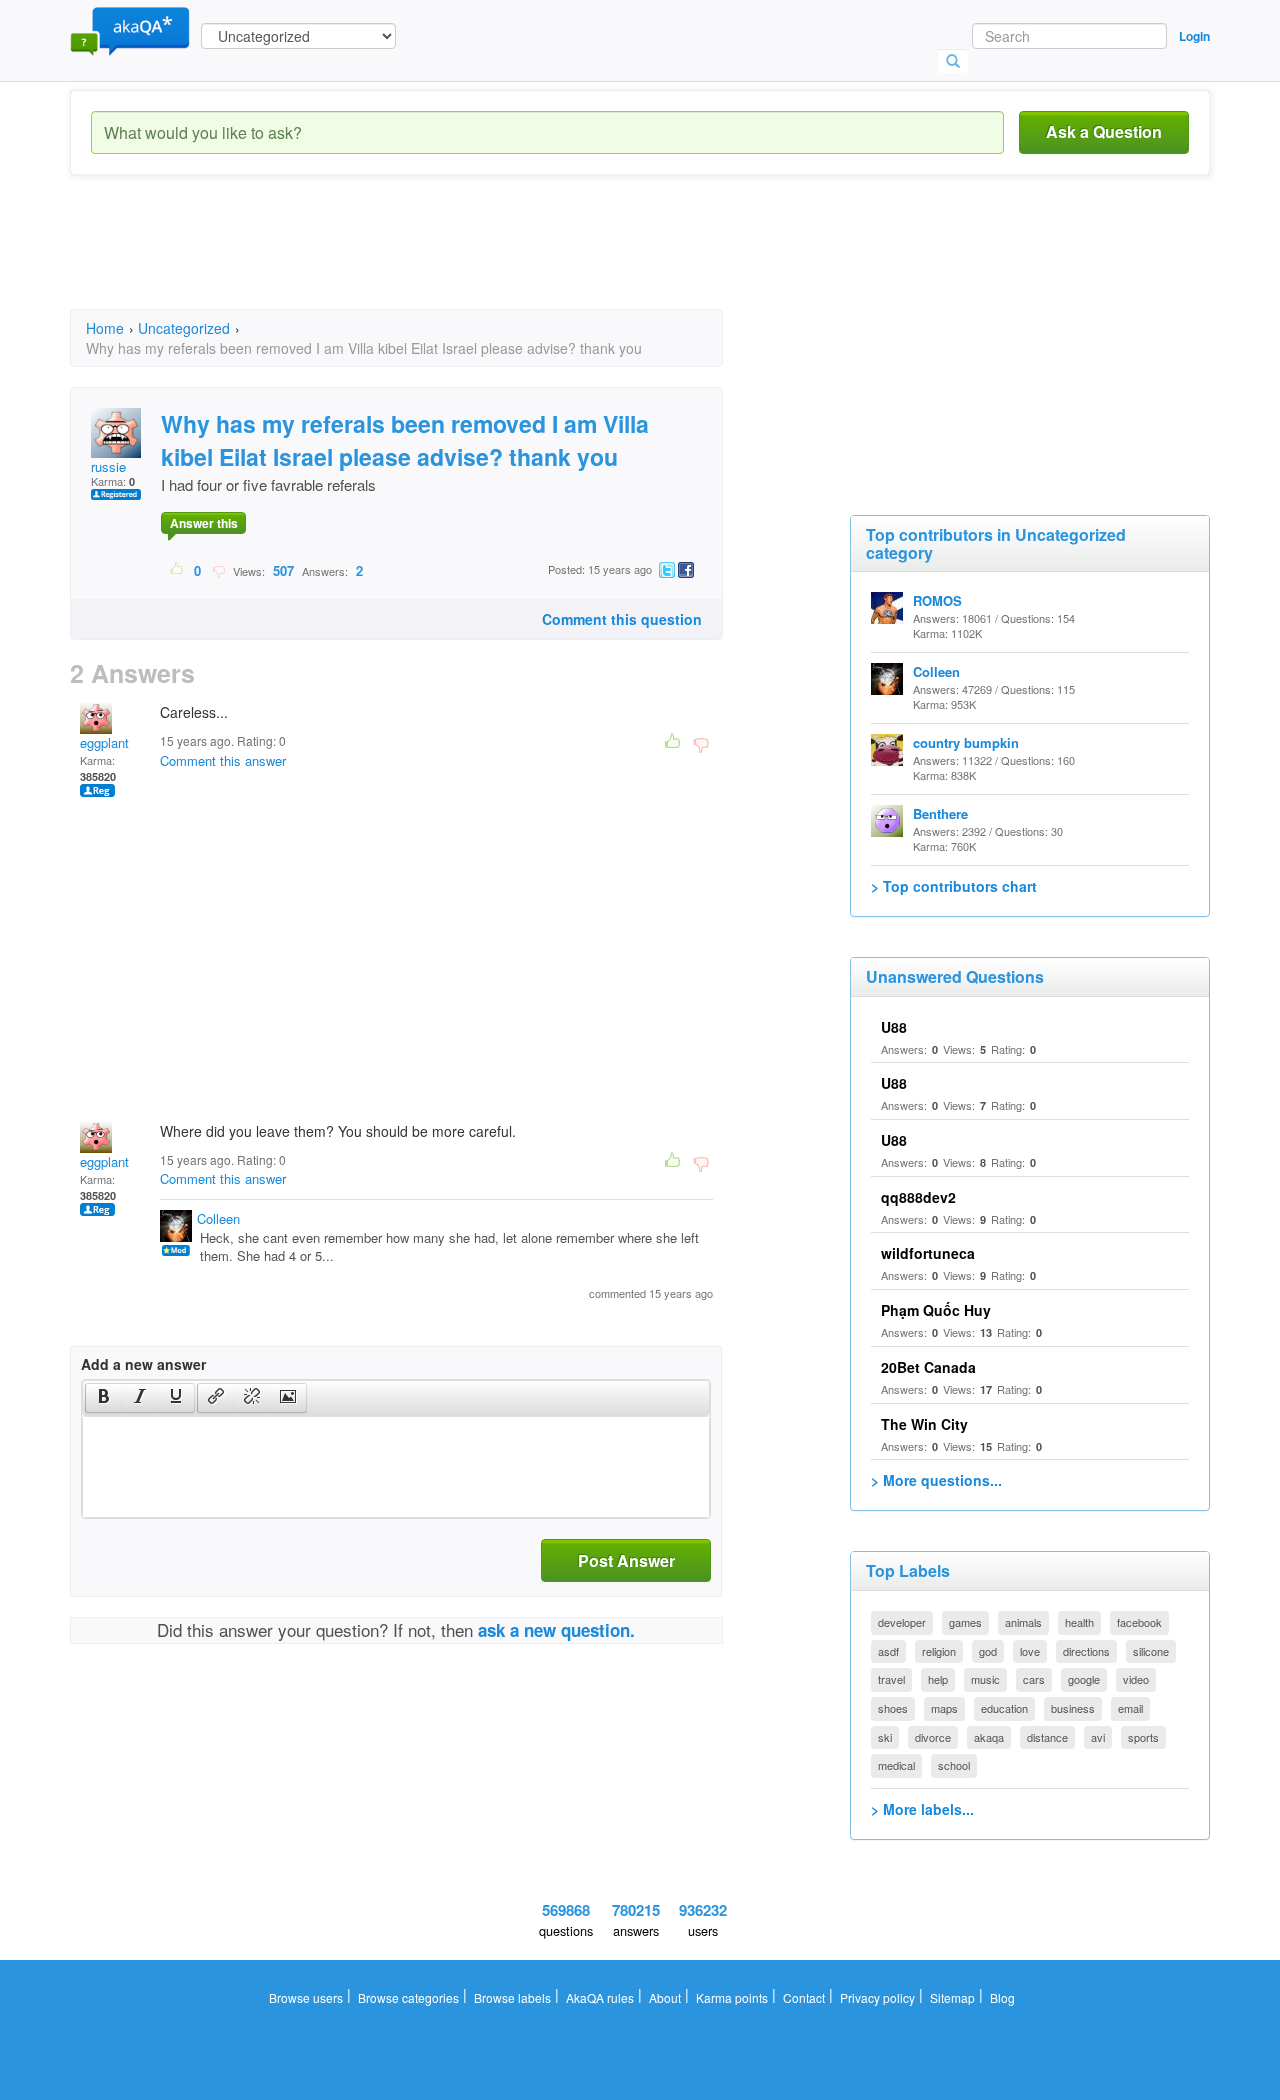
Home (105, 328)
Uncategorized (184, 328)
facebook (1139, 1622)
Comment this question (622, 619)
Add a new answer (143, 1364)
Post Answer (626, 1560)
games (965, 1622)
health (1079, 1622)
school (954, 1765)
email (1130, 1708)
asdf (888, 1651)
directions (1086, 1651)
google (1084, 1679)
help (938, 1679)
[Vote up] (177, 570)
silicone (1151, 1651)
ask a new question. (556, 1630)
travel (891, 1679)
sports (1143, 1737)
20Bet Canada (928, 1367)
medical (896, 1765)
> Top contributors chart (954, 886)
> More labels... (922, 1809)
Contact (804, 1997)
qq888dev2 (918, 1197)
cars (1034, 1679)
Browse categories (408, 1997)
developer (902, 1622)
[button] (103, 1398)
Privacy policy (877, 1997)
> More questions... (936, 1480)
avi (1098, 1737)
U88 (894, 1027)
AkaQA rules (600, 1997)
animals (1023, 1622)
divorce (933, 1737)
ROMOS (937, 600)
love (1030, 1651)
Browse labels (512, 1997)
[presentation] (104, 1398)
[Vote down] (218, 570)
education (1004, 1708)
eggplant (104, 742)
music (985, 1679)
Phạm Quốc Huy (936, 1310)
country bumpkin (966, 742)
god (988, 1651)
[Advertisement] (434, 260)
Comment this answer (223, 760)
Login (1194, 36)
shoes (893, 1708)
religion (939, 1651)
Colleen (218, 1218)
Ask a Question (1104, 131)
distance (1047, 1737)
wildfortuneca (928, 1253)
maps (944, 1708)
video (1136, 1679)
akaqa (989, 1737)
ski (885, 1737)
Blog (1002, 1997)
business (1073, 1708)
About (665, 1997)
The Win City (924, 1424)
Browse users (306, 1997)
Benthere (940, 813)
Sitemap (952, 1997)
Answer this (204, 523)
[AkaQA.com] (130, 30)
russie (108, 466)
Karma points (732, 1997)
